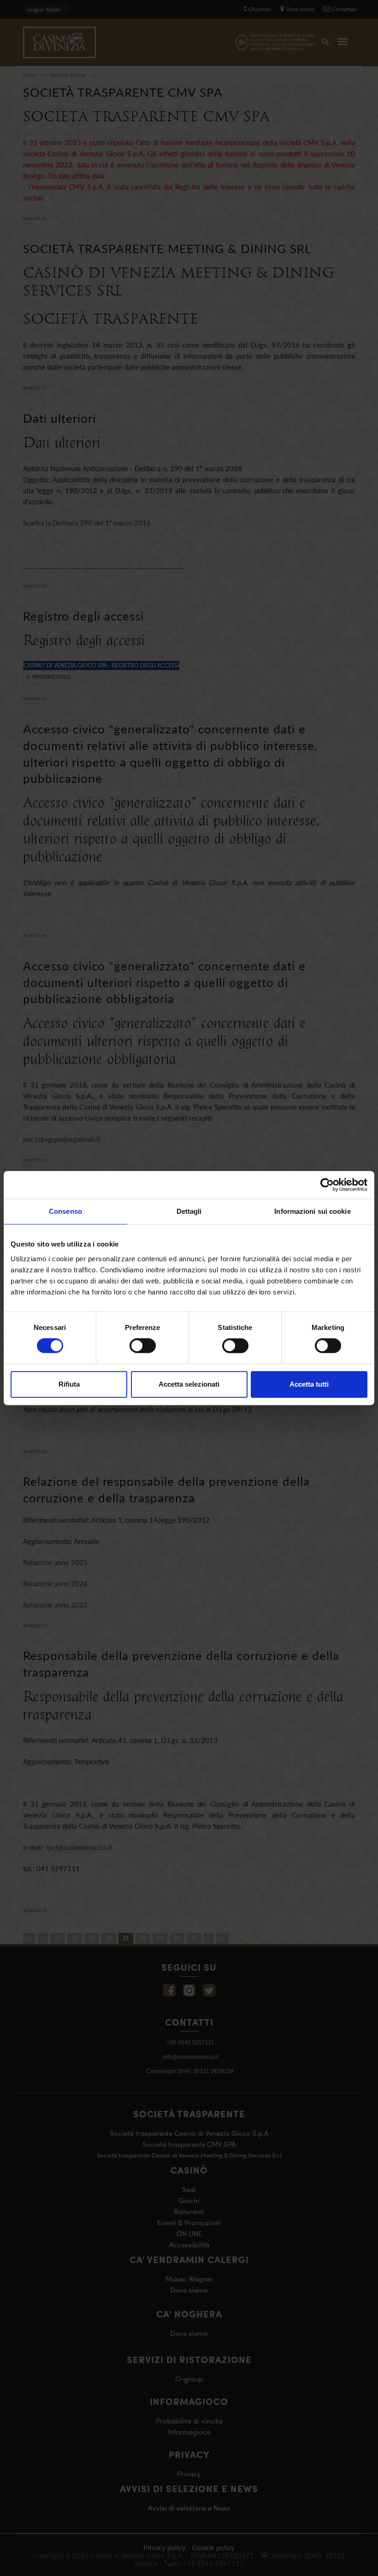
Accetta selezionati (189, 1384)
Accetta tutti (309, 1384)
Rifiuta (69, 1384)
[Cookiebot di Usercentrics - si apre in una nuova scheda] (327, 1185)
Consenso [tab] (65, 1211)
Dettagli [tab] (189, 1211)
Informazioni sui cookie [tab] (312, 1211)
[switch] (143, 1346)
